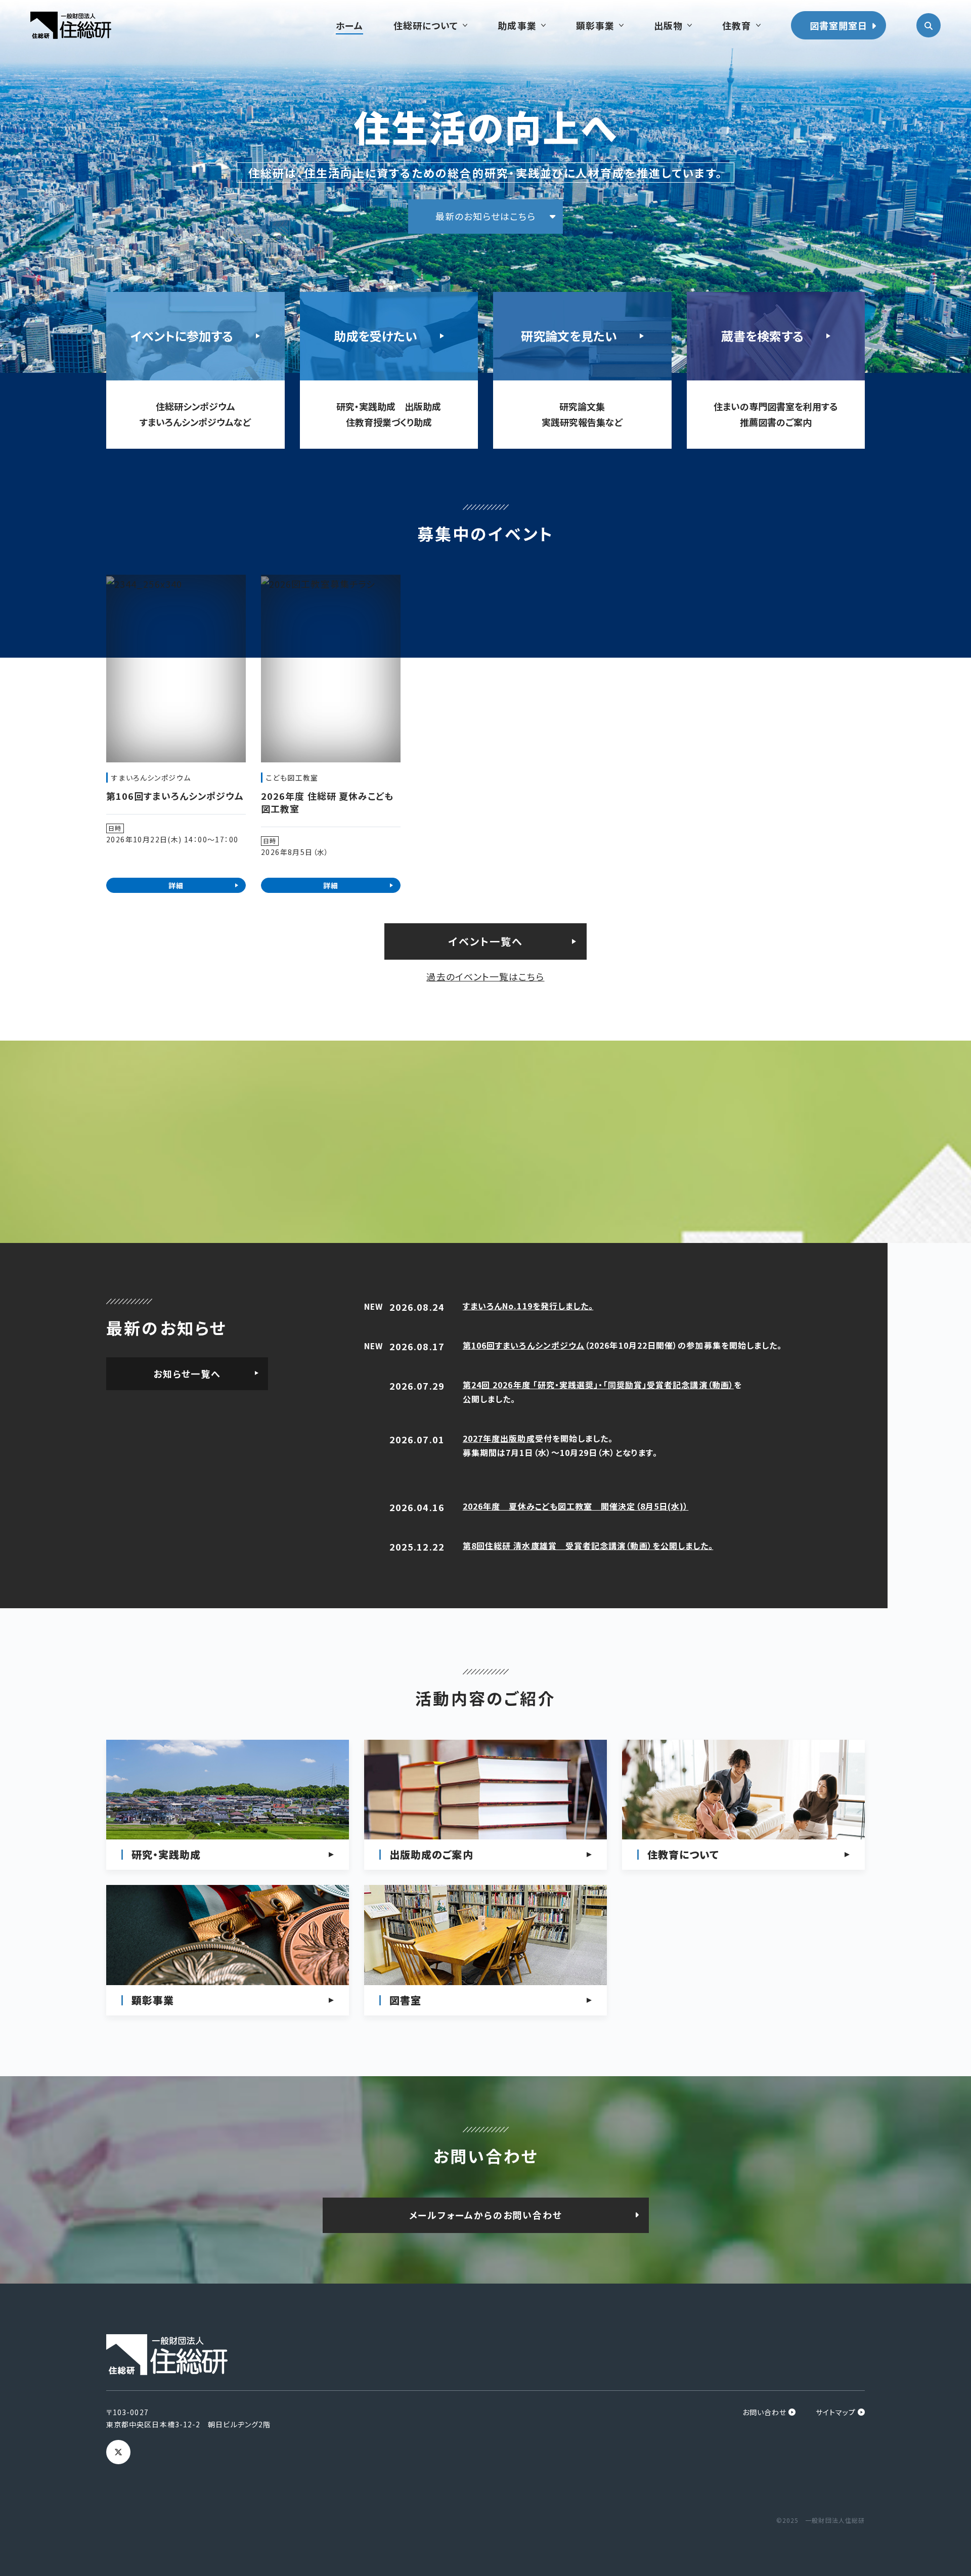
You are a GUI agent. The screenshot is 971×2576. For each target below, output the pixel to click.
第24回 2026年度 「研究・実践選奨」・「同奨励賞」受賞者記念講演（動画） (598, 1385)
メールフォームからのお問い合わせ (486, 2215)
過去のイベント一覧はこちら (485, 976)
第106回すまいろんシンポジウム (524, 1345)
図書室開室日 (838, 25)
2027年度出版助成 (499, 1438)
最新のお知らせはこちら (485, 216)
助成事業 (517, 25)
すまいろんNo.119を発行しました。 (528, 1306)
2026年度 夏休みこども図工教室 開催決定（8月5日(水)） (576, 1506)
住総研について (426, 25)
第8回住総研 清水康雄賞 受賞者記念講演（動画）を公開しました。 (588, 1545)
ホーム (349, 25)
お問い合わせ (764, 2412)
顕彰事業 (595, 25)
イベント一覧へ (486, 941)
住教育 (737, 25)
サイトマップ (836, 2412)
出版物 (668, 25)
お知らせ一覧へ (187, 1373)
